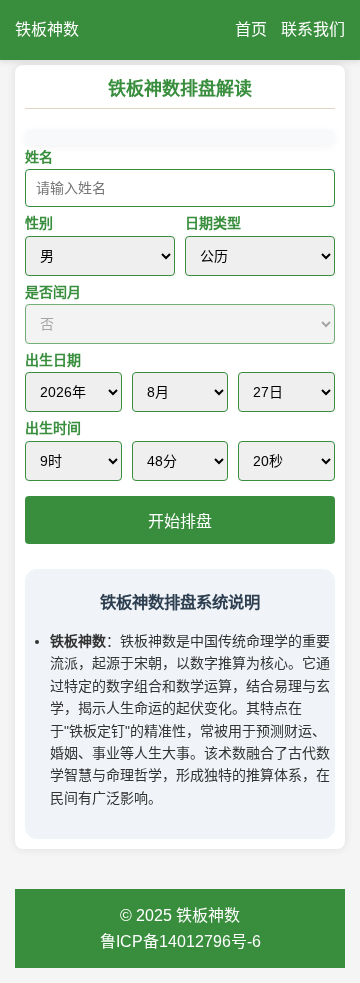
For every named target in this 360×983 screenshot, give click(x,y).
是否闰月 (53, 292)
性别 (39, 223)
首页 (251, 29)
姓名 (39, 157)
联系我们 (313, 29)
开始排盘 (180, 521)
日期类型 (213, 223)
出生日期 (53, 360)
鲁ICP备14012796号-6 (180, 941)
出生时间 (53, 428)
